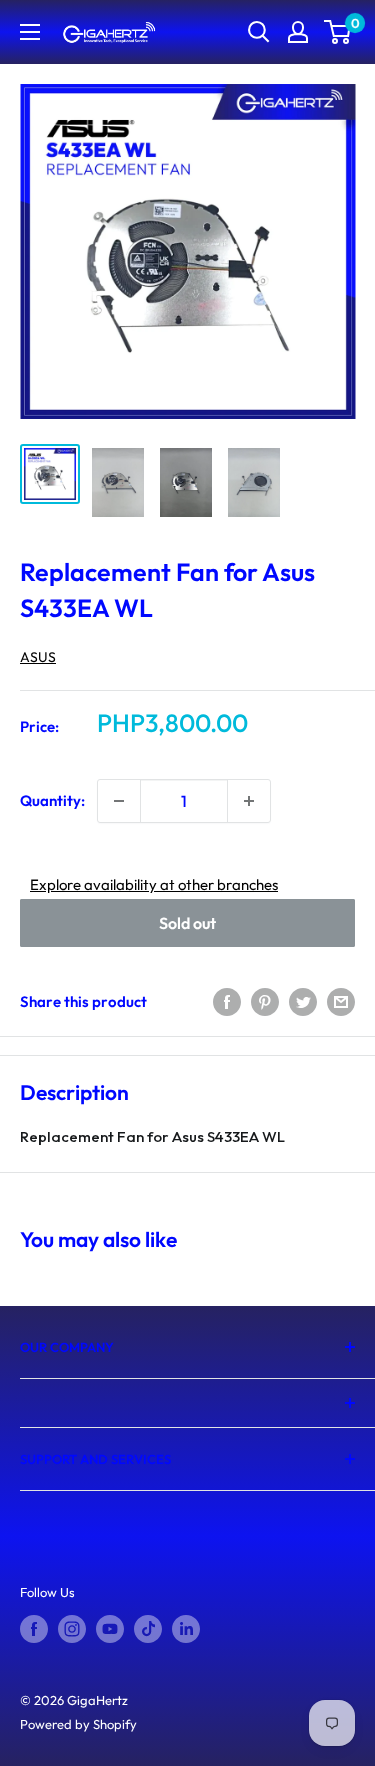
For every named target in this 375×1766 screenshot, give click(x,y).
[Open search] (259, 32)
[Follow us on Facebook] (34, 1629)
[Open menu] (30, 32)
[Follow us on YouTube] (110, 1629)
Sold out (187, 923)
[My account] (298, 32)
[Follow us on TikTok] (148, 1629)
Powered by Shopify (78, 1724)
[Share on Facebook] (227, 1001)
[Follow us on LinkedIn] (186, 1629)
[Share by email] (341, 1001)
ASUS (38, 657)
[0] (338, 32)
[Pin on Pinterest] (265, 1001)
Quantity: (52, 800)
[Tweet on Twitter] (303, 1001)
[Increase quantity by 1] (249, 801)
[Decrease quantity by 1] (119, 801)
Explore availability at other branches (154, 884)
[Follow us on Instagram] (72, 1629)
